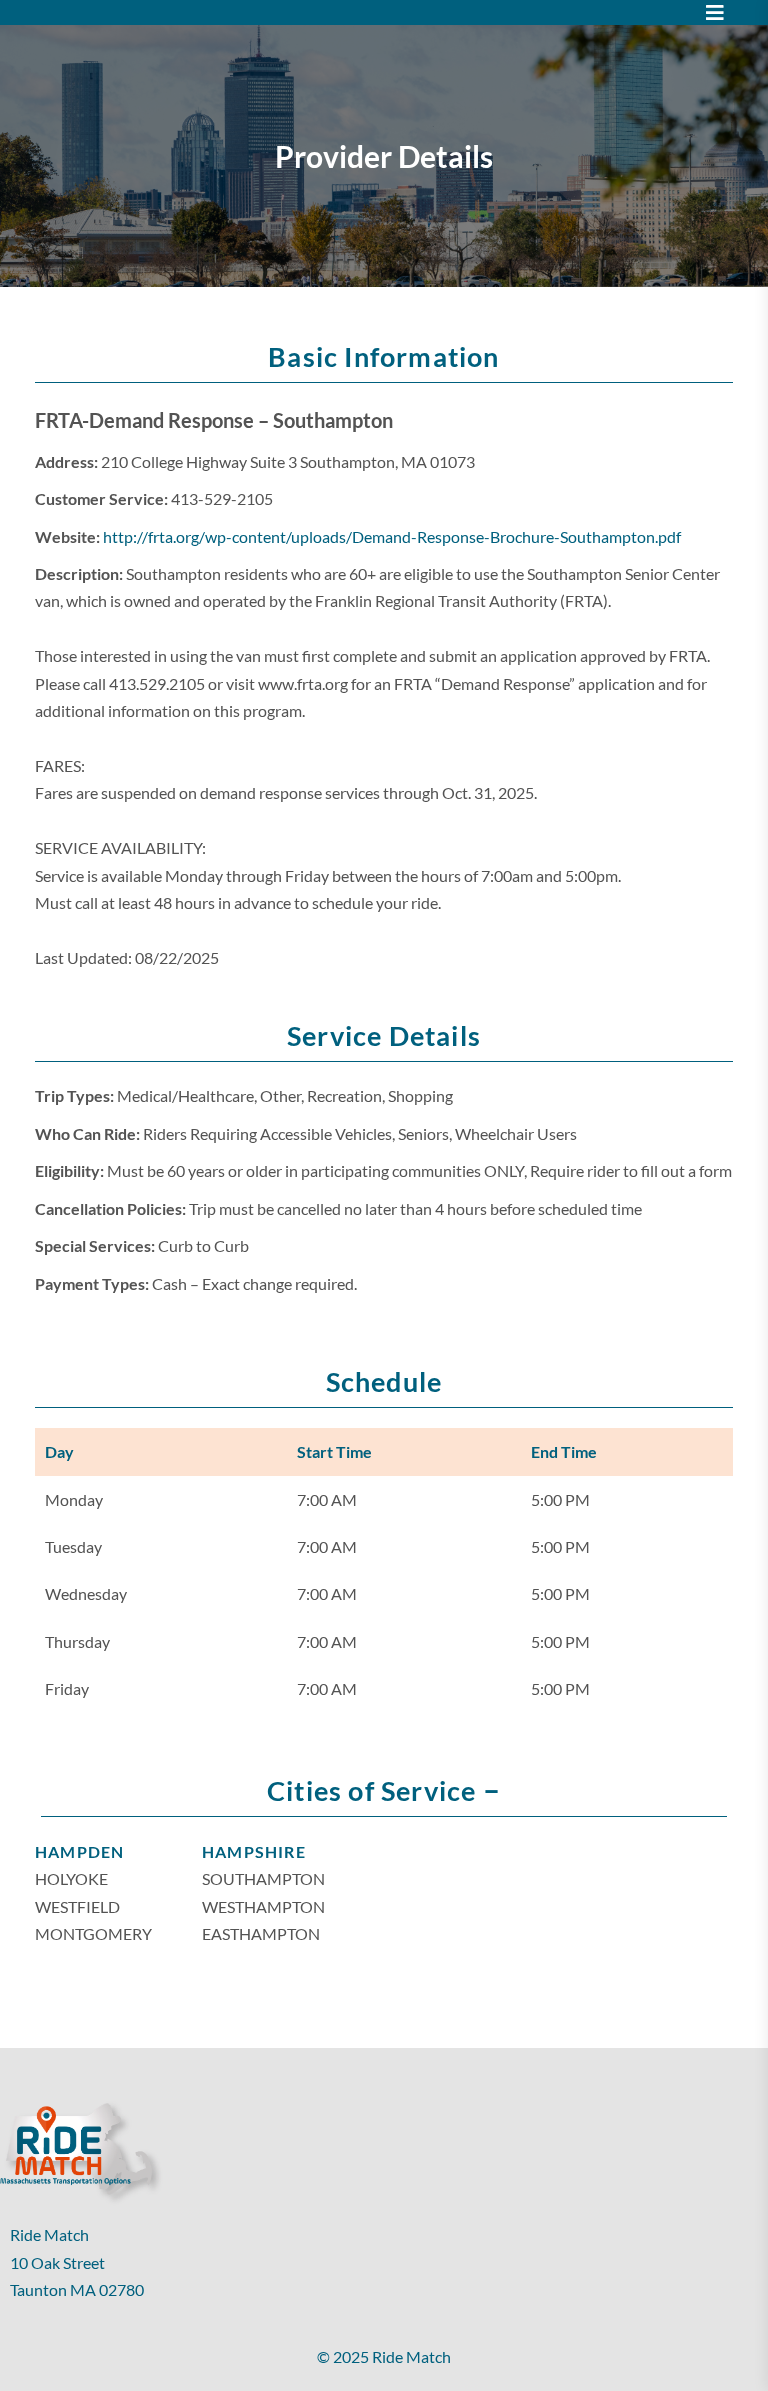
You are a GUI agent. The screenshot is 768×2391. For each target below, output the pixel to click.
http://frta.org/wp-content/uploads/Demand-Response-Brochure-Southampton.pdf (392, 536)
